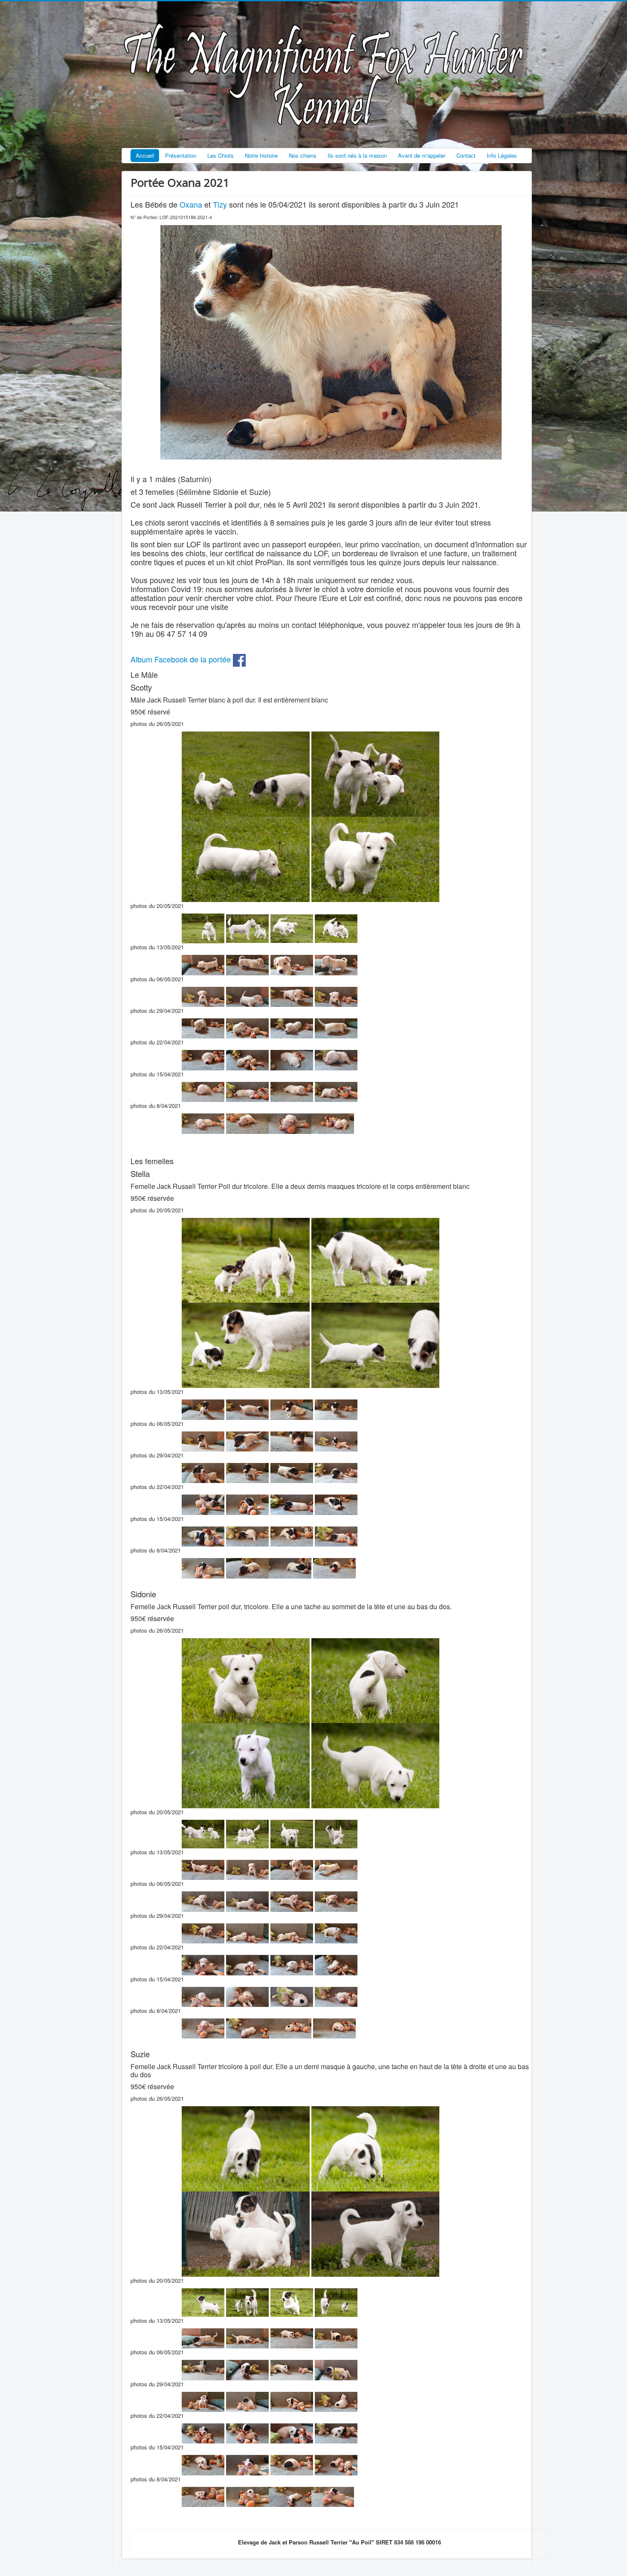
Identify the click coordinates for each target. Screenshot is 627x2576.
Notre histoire (261, 155)
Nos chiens (303, 155)
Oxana (191, 204)
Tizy (220, 204)
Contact (466, 155)
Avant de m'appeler (422, 155)
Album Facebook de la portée (182, 659)
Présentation (181, 155)
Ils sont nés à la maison (357, 155)
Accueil (145, 155)
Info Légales (502, 155)
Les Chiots (221, 155)
